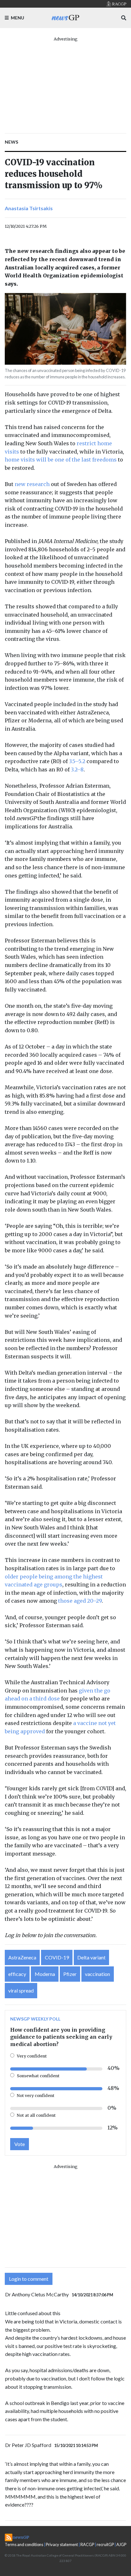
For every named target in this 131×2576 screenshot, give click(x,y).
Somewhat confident (38, 2076)
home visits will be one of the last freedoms (61, 460)
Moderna (45, 1974)
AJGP (121, 2544)
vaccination (97, 1974)
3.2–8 (77, 769)
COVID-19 (57, 1957)
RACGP (87, 2544)
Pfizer (70, 1974)
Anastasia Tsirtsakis (29, 208)
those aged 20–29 (80, 1601)
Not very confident (36, 2095)
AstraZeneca (22, 1957)
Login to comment (29, 2279)
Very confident (32, 2056)
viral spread (21, 1990)
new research (32, 484)
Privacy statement (62, 2544)
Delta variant (91, 1957)
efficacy (17, 1974)
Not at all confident (36, 2115)
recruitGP (105, 2544)
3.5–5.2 (77, 761)
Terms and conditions (24, 2544)
